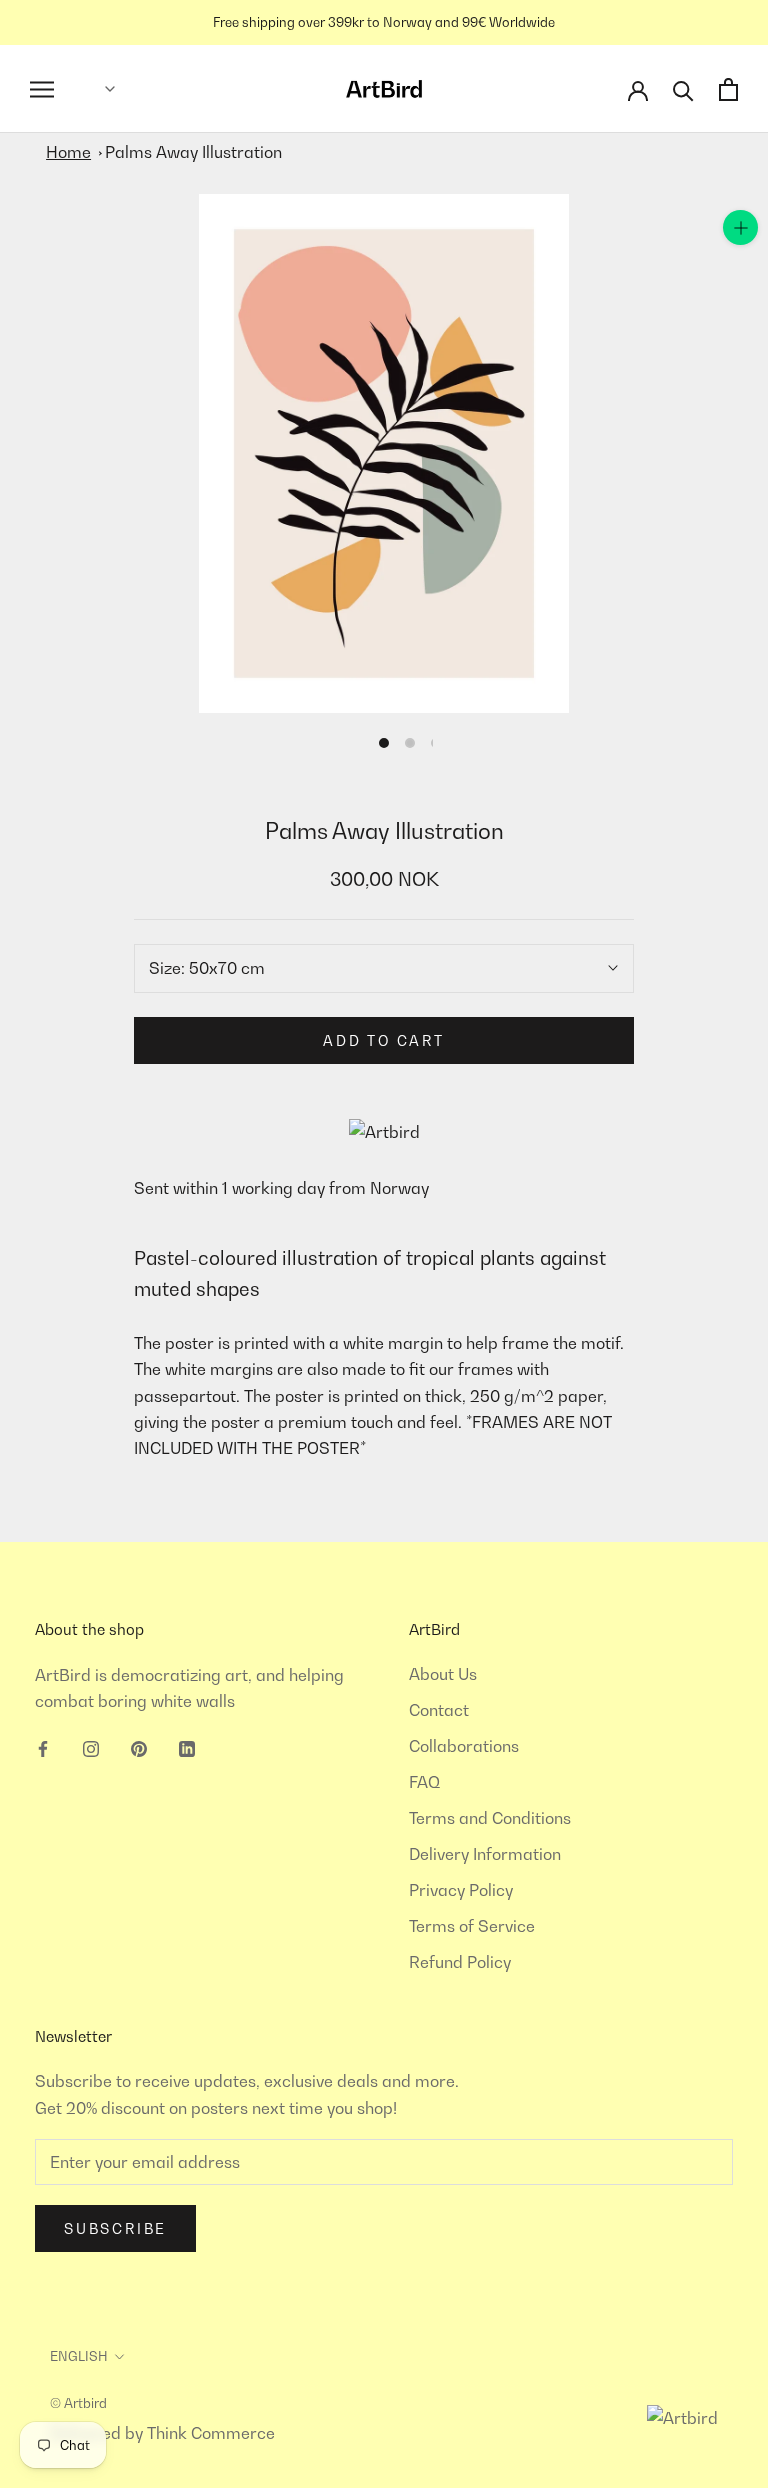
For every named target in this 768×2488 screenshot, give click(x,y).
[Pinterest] (139, 1747)
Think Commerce (211, 2433)
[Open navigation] (42, 89)
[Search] (683, 89)
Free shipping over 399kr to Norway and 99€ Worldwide (384, 22)
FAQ (424, 1782)
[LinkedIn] (187, 1747)
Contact (439, 1710)
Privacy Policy (461, 1890)
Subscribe (115, 2228)
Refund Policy (460, 1962)
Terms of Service (472, 1926)
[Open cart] (728, 89)
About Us (443, 1674)
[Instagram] (91, 1747)
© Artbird (78, 2403)
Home (68, 152)
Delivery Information (485, 1854)
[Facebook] (43, 1747)
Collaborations (464, 1746)
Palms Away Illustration (193, 152)
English (79, 2356)
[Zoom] (740, 227)
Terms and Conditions (490, 1818)
